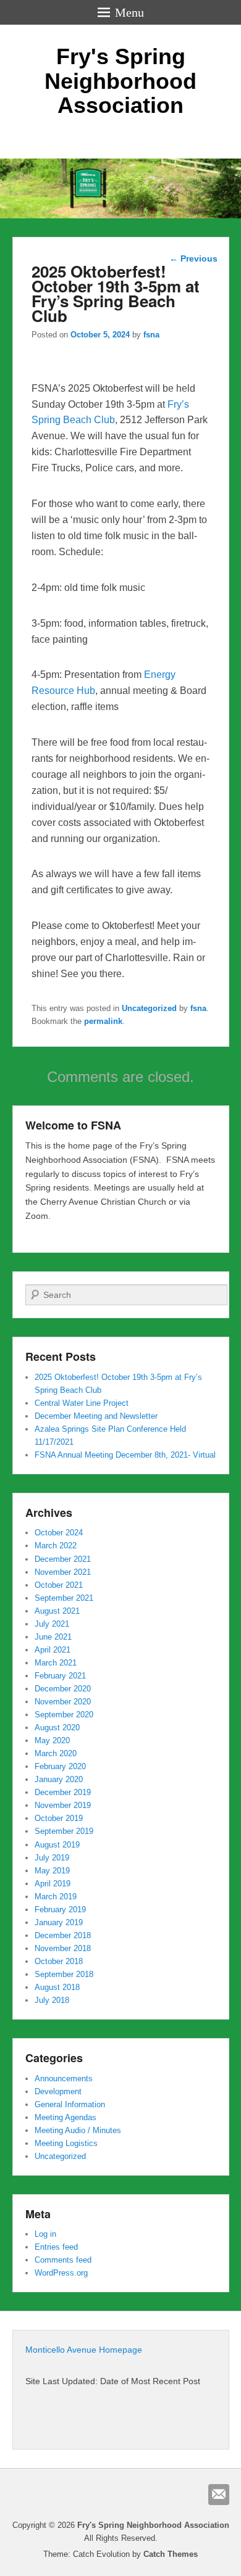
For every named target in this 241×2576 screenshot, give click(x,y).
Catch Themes (171, 2554)
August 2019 (57, 1845)
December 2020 (63, 1689)
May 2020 (52, 1740)
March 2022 (56, 1546)
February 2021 (60, 1676)
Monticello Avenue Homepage (84, 2350)
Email (219, 2495)
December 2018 (63, 1935)
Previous (193, 258)
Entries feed (56, 2247)
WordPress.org (61, 2273)
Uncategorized (149, 1008)
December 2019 (63, 1792)
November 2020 (63, 1702)
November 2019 (63, 1805)
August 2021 (57, 1611)
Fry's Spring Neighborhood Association (120, 81)
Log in (45, 2234)
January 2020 (59, 1779)
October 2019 (59, 1818)
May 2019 (52, 1871)
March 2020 (56, 1753)
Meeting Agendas (66, 2117)
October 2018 (59, 1961)
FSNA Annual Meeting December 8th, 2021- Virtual (125, 1455)
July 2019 (52, 1858)
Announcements (64, 2079)
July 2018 (52, 2000)
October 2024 (59, 1533)
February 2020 (60, 1766)
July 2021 (52, 1624)
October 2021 (59, 1585)
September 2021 (64, 1598)
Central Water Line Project (82, 1403)
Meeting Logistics (66, 2143)
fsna (151, 335)
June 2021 (53, 1637)
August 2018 (57, 1987)
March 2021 (56, 1663)
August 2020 (57, 1728)
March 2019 (56, 1897)
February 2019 (60, 1909)
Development (58, 2091)
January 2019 (59, 1922)
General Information (70, 2104)
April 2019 (53, 1884)
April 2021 (53, 1650)
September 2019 (64, 1831)
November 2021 (63, 1572)
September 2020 (64, 1715)
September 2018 (64, 1974)
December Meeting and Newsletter (96, 1416)
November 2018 (63, 1948)
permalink (103, 1021)
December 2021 (63, 1559)
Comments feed (63, 2260)
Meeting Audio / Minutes (78, 2130)
